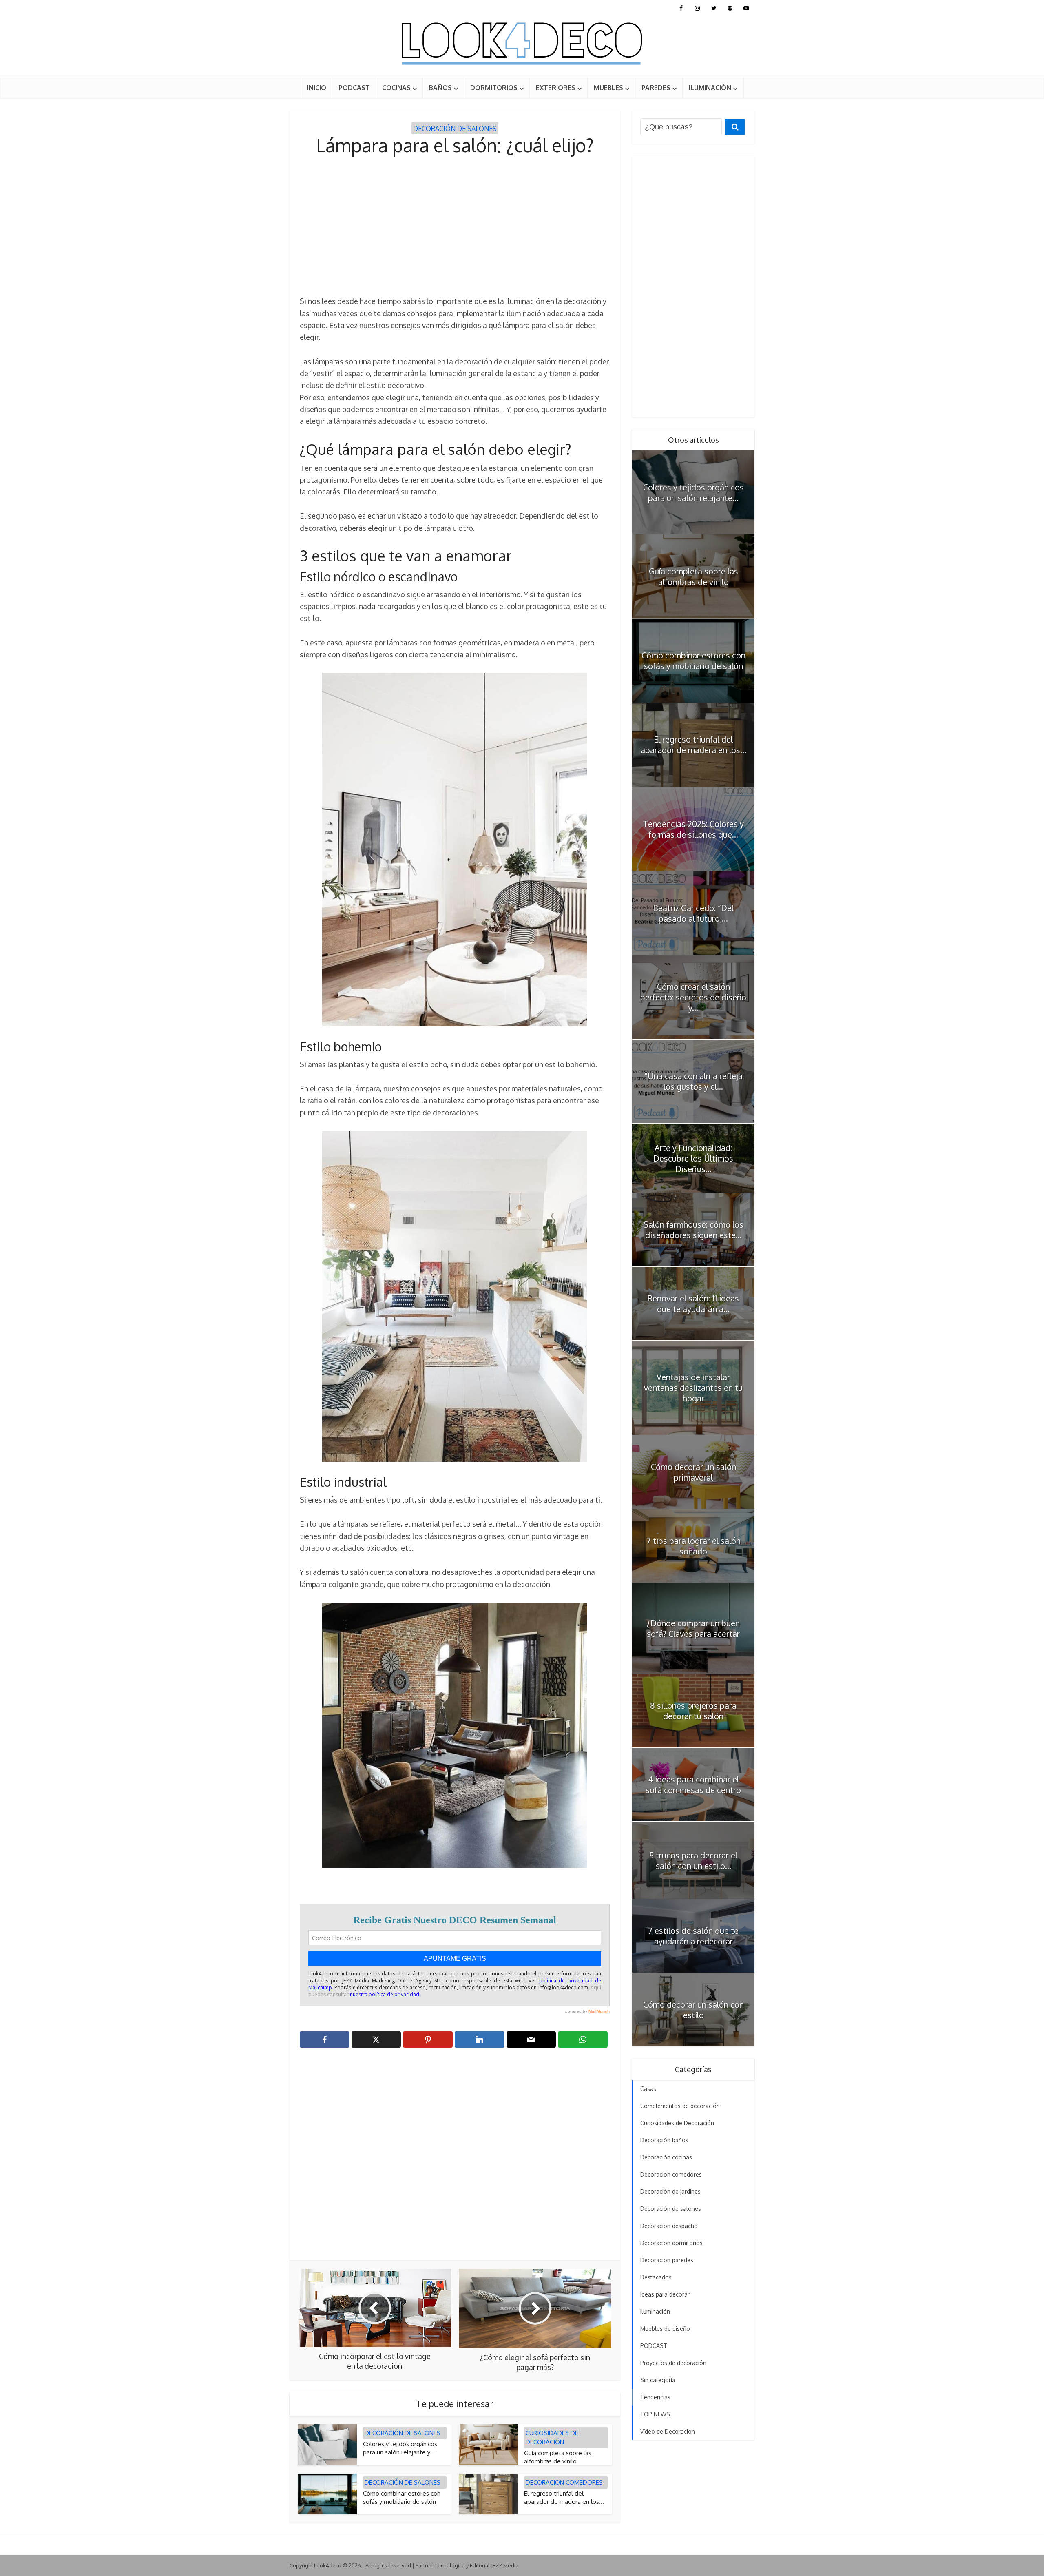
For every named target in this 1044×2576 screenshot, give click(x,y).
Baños (440, 88)
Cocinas (396, 88)
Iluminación (710, 88)
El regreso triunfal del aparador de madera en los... (564, 2497)
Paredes (656, 88)
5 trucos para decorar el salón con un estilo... (693, 1860)
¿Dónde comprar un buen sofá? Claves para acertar (693, 1628)
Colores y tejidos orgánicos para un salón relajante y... (400, 2448)
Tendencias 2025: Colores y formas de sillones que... (693, 829)
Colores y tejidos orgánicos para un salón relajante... (693, 492)
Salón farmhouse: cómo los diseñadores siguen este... (693, 1230)
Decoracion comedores (564, 2482)
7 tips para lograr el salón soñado (693, 1546)
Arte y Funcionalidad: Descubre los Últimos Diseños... (693, 1158)
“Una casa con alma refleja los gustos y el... (693, 1081)
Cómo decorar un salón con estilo (693, 2010)
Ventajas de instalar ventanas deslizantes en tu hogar (693, 1388)
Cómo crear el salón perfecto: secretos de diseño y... (693, 997)
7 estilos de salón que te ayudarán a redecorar (693, 1936)
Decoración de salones (455, 129)
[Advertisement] (455, 226)
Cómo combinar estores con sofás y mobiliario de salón (402, 2497)
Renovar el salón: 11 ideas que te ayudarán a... (693, 1304)
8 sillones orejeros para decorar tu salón (693, 1711)
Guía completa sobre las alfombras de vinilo (558, 2457)
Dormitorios (494, 88)
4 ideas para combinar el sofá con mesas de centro (693, 1785)
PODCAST (354, 88)
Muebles (608, 88)
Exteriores (556, 88)
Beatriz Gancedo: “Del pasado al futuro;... (693, 913)
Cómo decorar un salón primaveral (693, 1472)
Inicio (317, 88)
